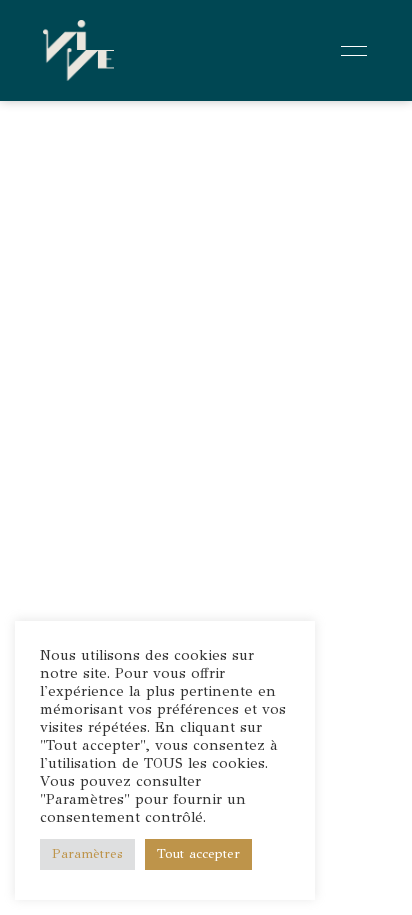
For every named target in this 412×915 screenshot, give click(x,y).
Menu (349, 51)
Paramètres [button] (87, 854)
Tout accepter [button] (198, 854)
